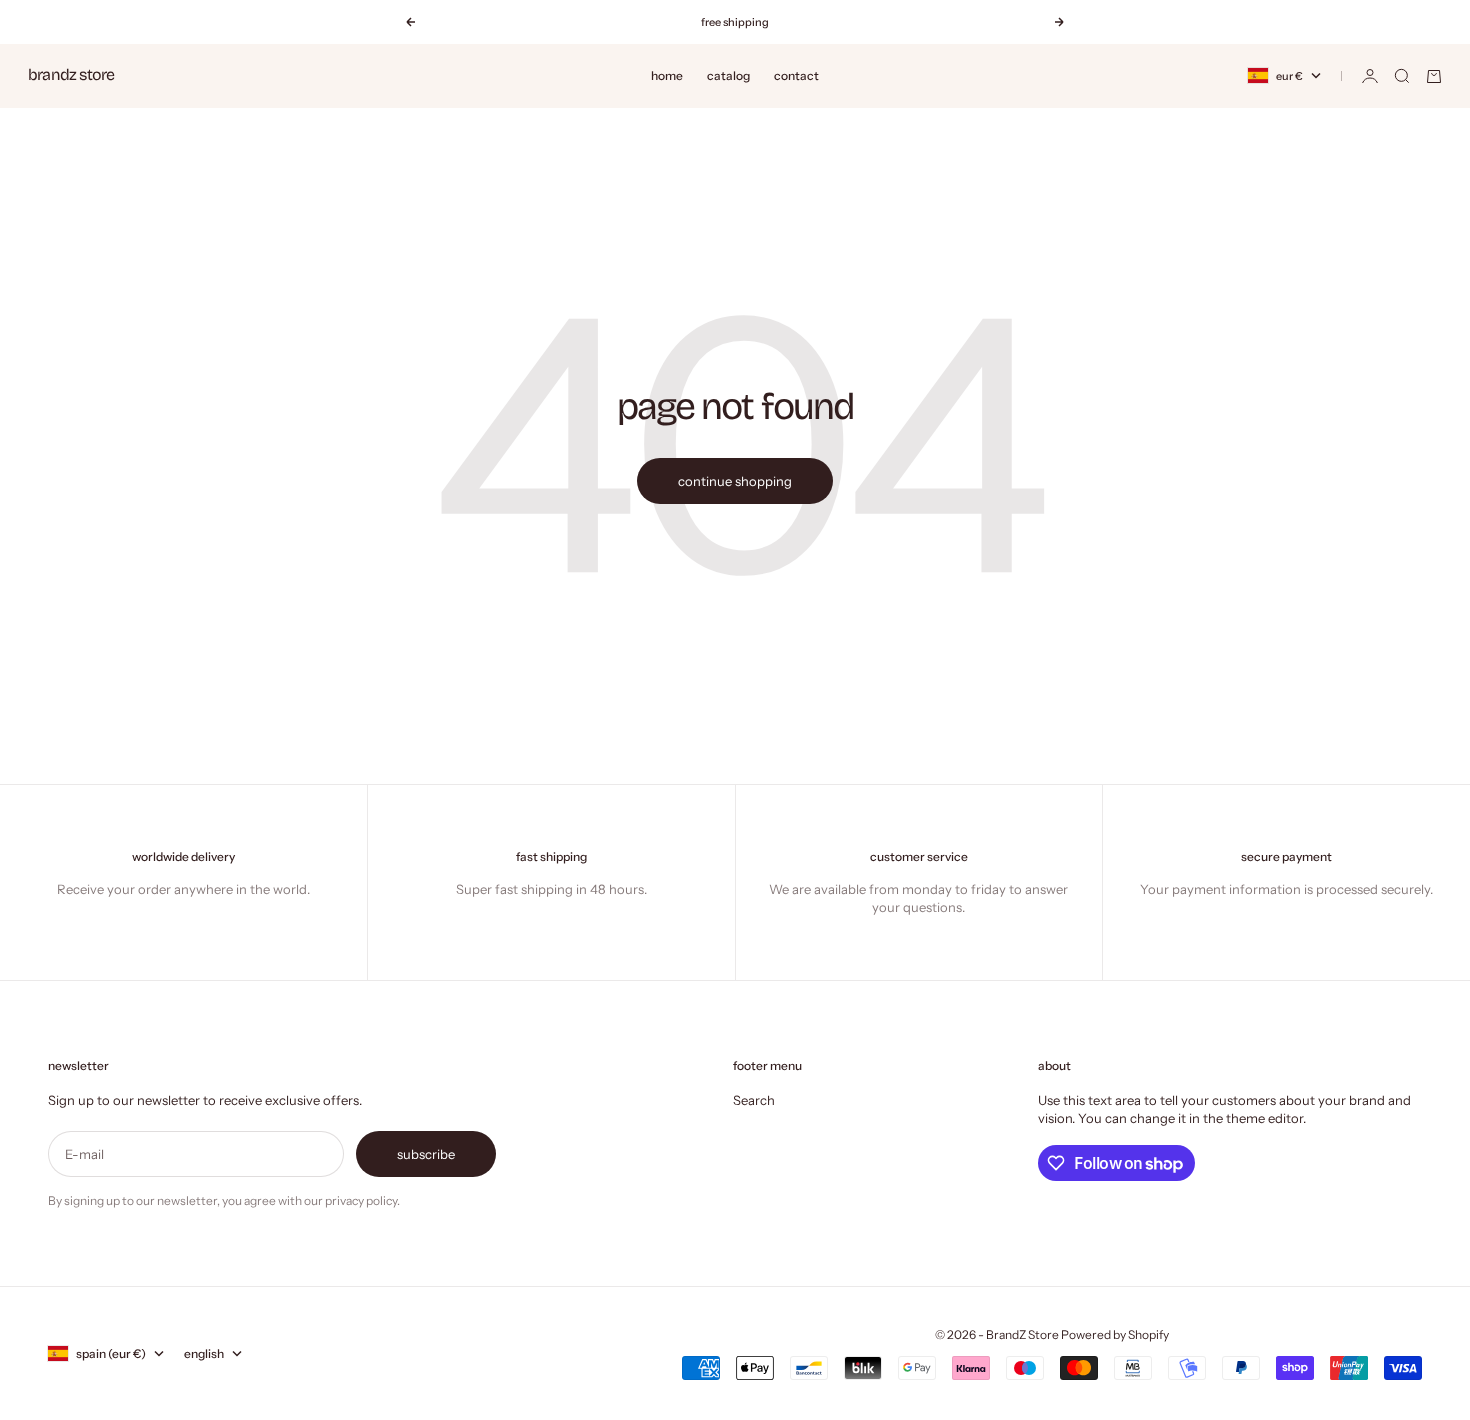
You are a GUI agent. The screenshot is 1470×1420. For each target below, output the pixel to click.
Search (754, 1100)
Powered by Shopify (1115, 1334)
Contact (796, 75)
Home (667, 75)
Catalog (728, 75)
